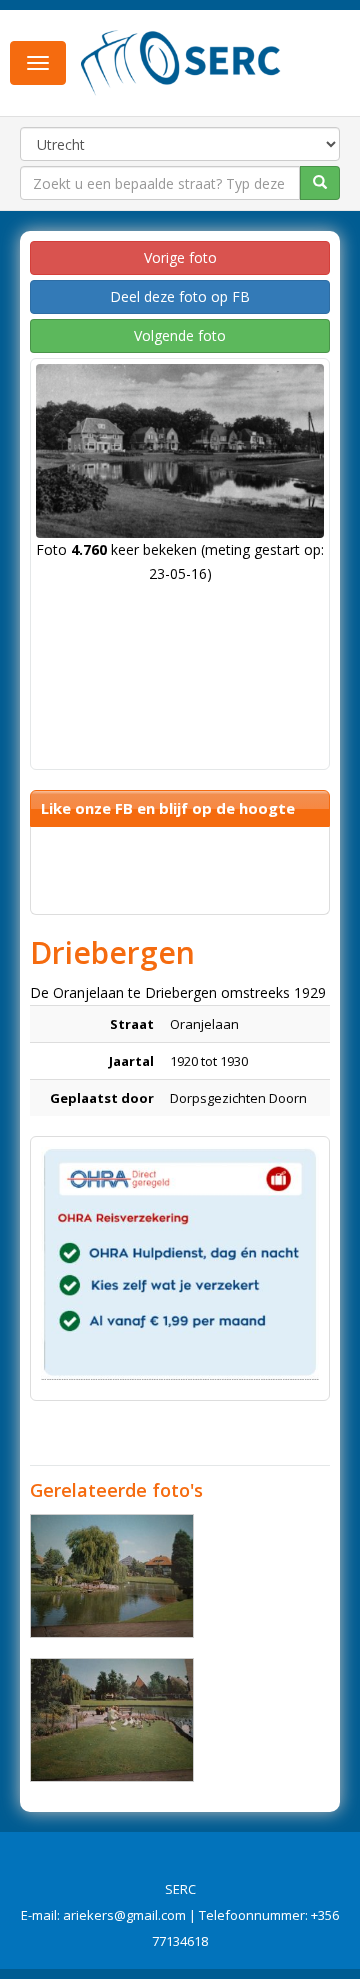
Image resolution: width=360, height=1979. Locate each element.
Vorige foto (180, 257)
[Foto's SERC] (181, 61)
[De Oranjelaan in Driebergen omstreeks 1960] (112, 1576)
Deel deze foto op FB (180, 296)
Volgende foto (180, 335)
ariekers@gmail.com (124, 1915)
